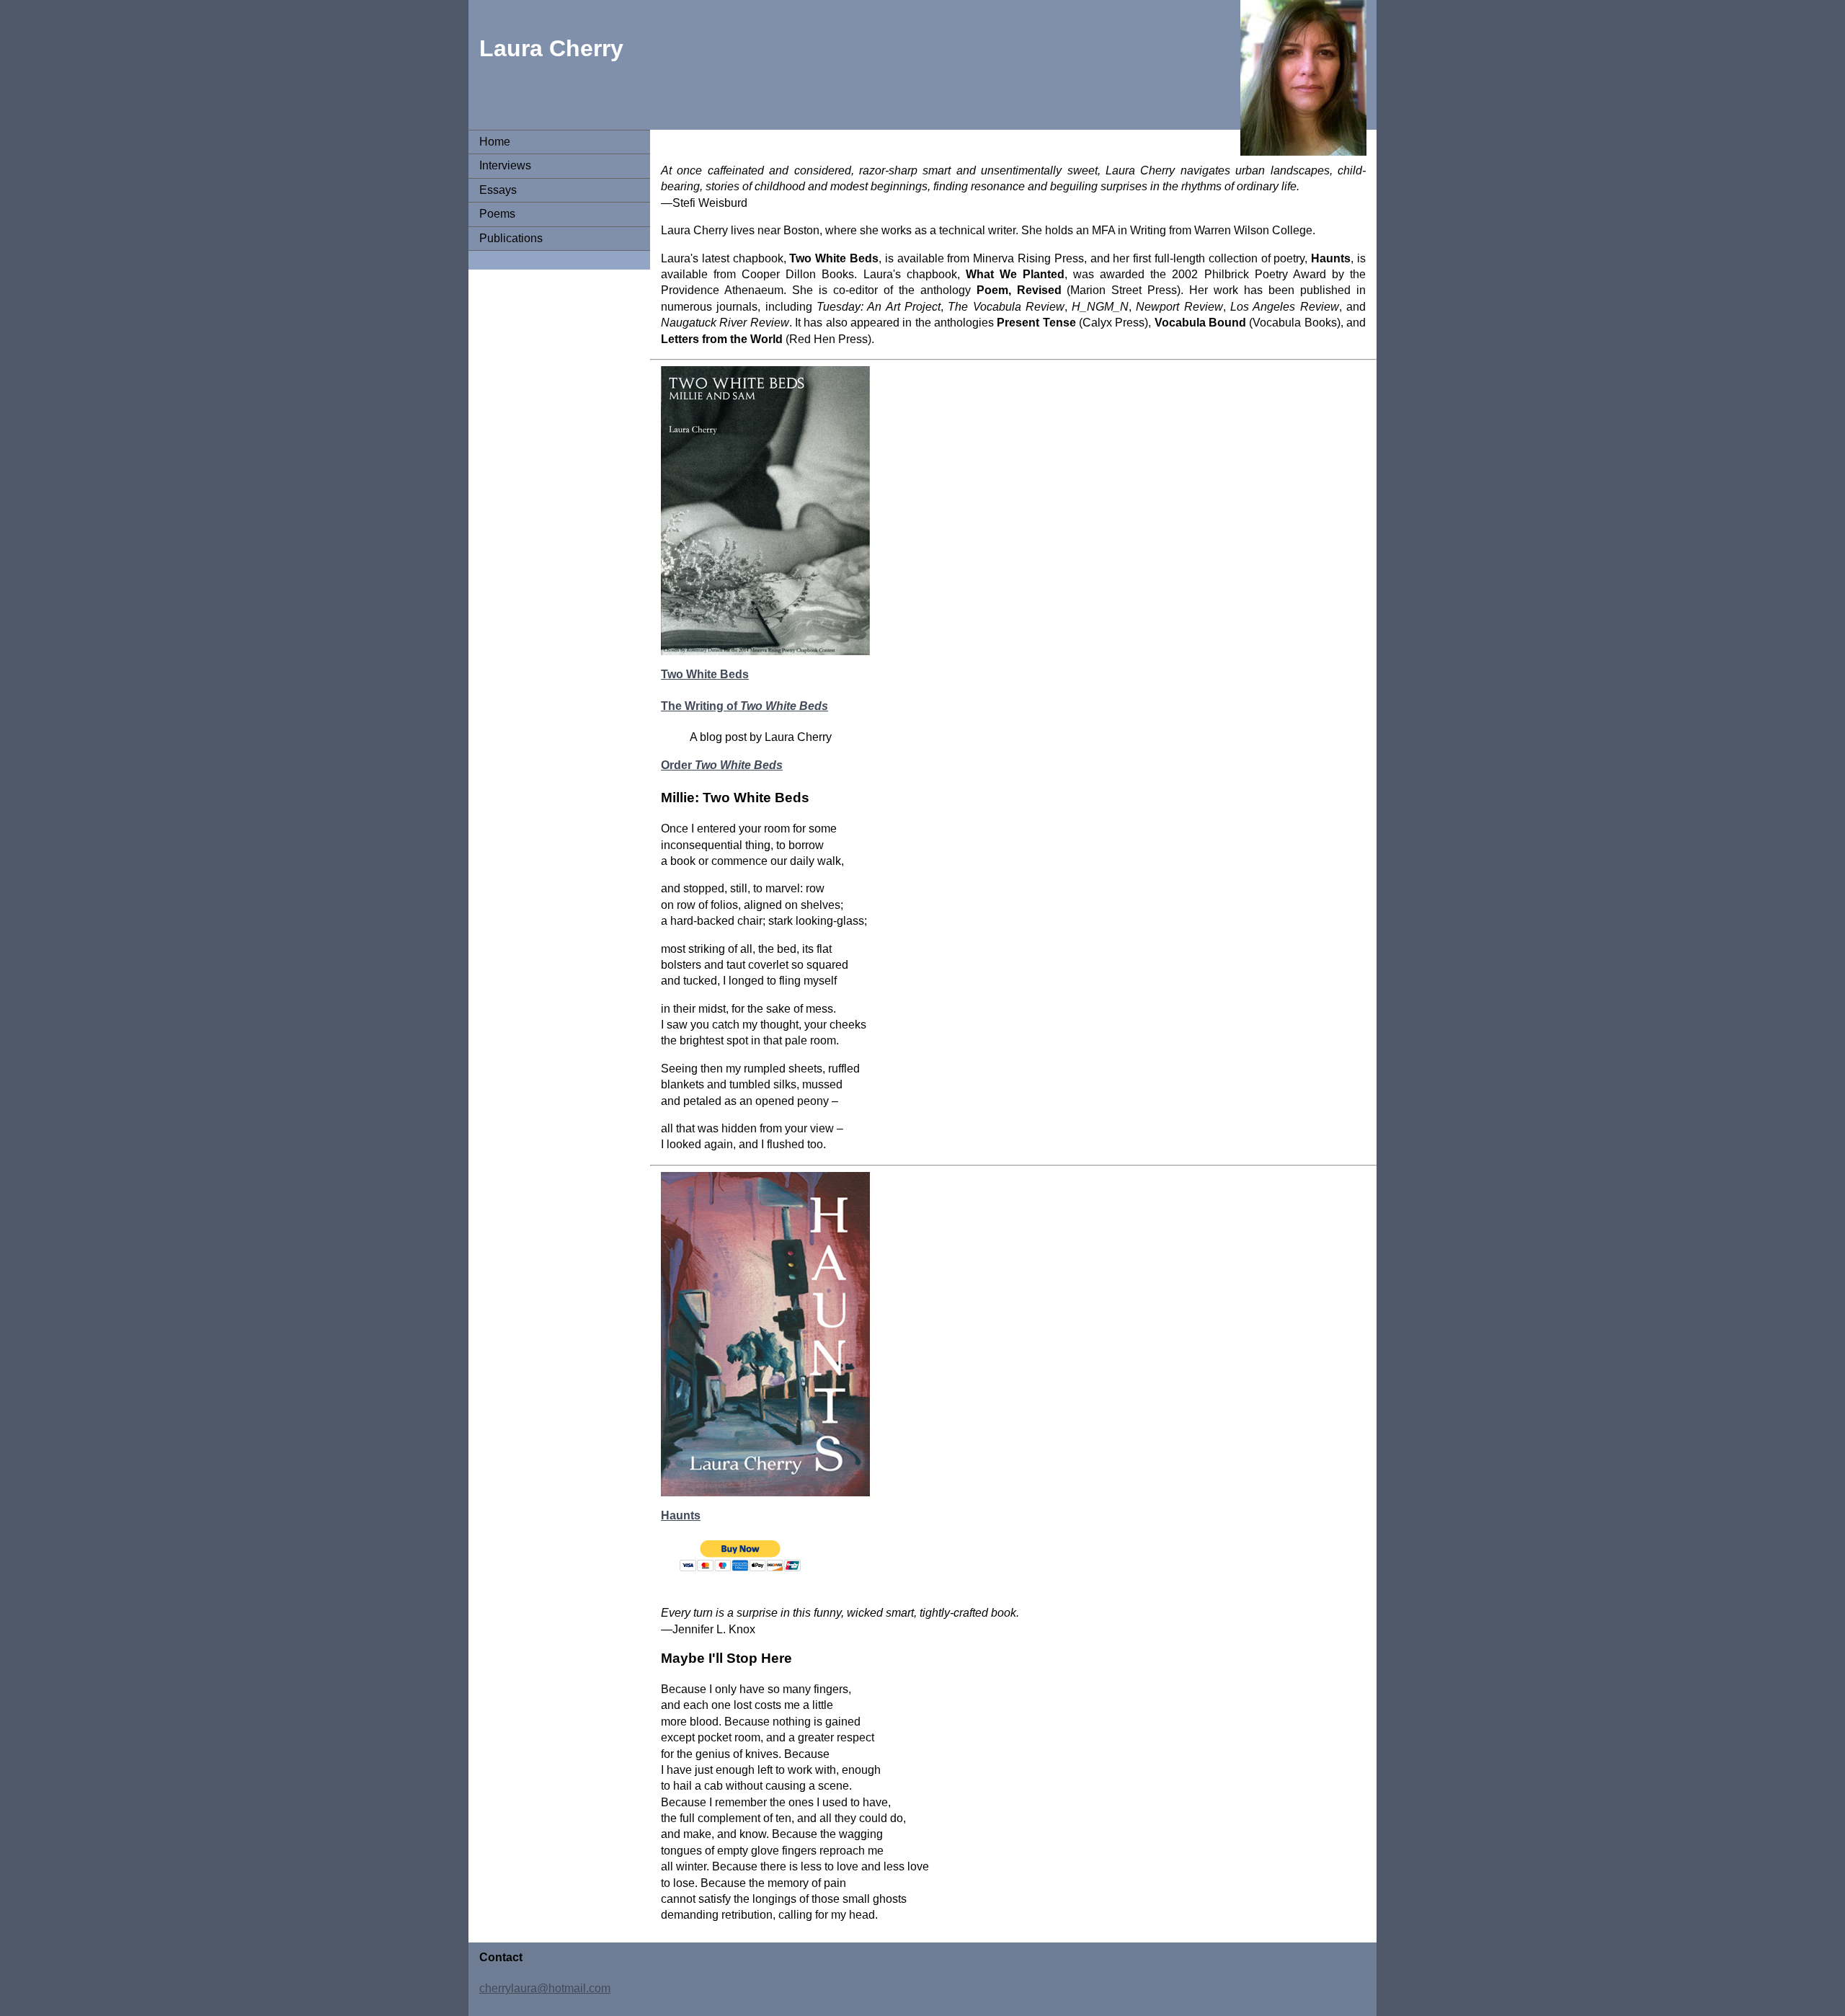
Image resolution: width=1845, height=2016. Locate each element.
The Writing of (744, 706)
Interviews (505, 165)
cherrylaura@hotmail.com (545, 1988)
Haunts (681, 1515)
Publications (511, 238)
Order (722, 765)
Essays (498, 190)
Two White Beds (705, 674)
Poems (497, 214)
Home (495, 142)
